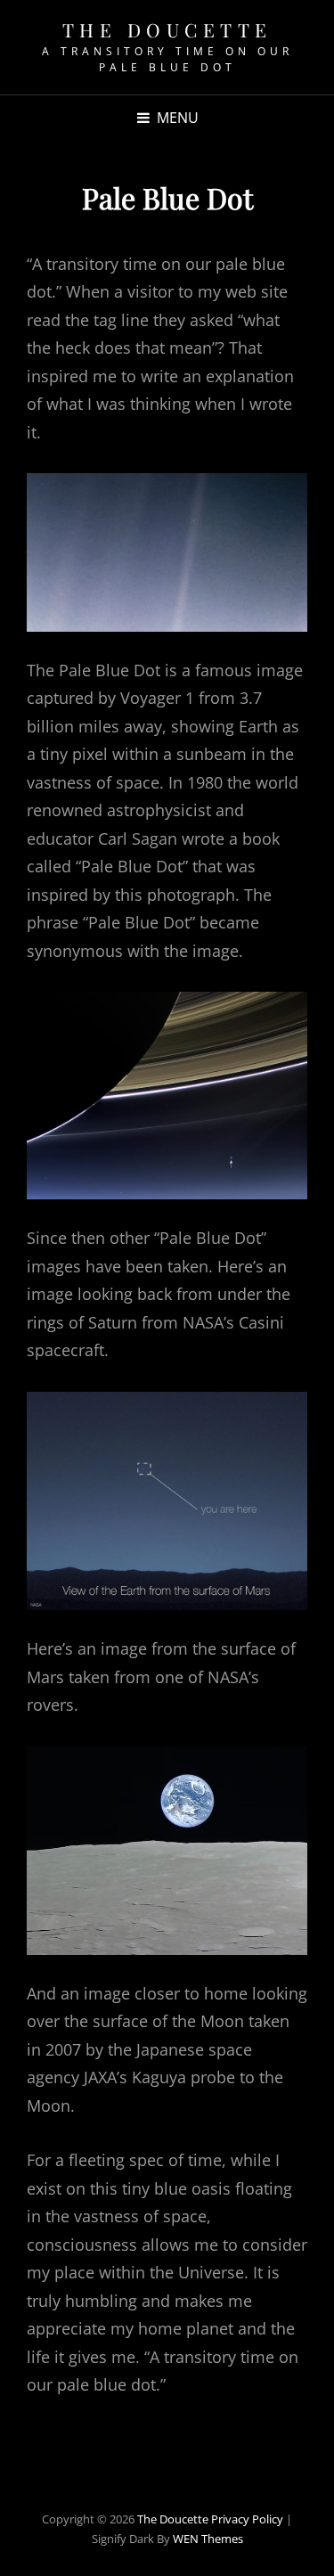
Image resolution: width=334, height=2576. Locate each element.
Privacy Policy (247, 2519)
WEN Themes (208, 2539)
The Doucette (167, 29)
